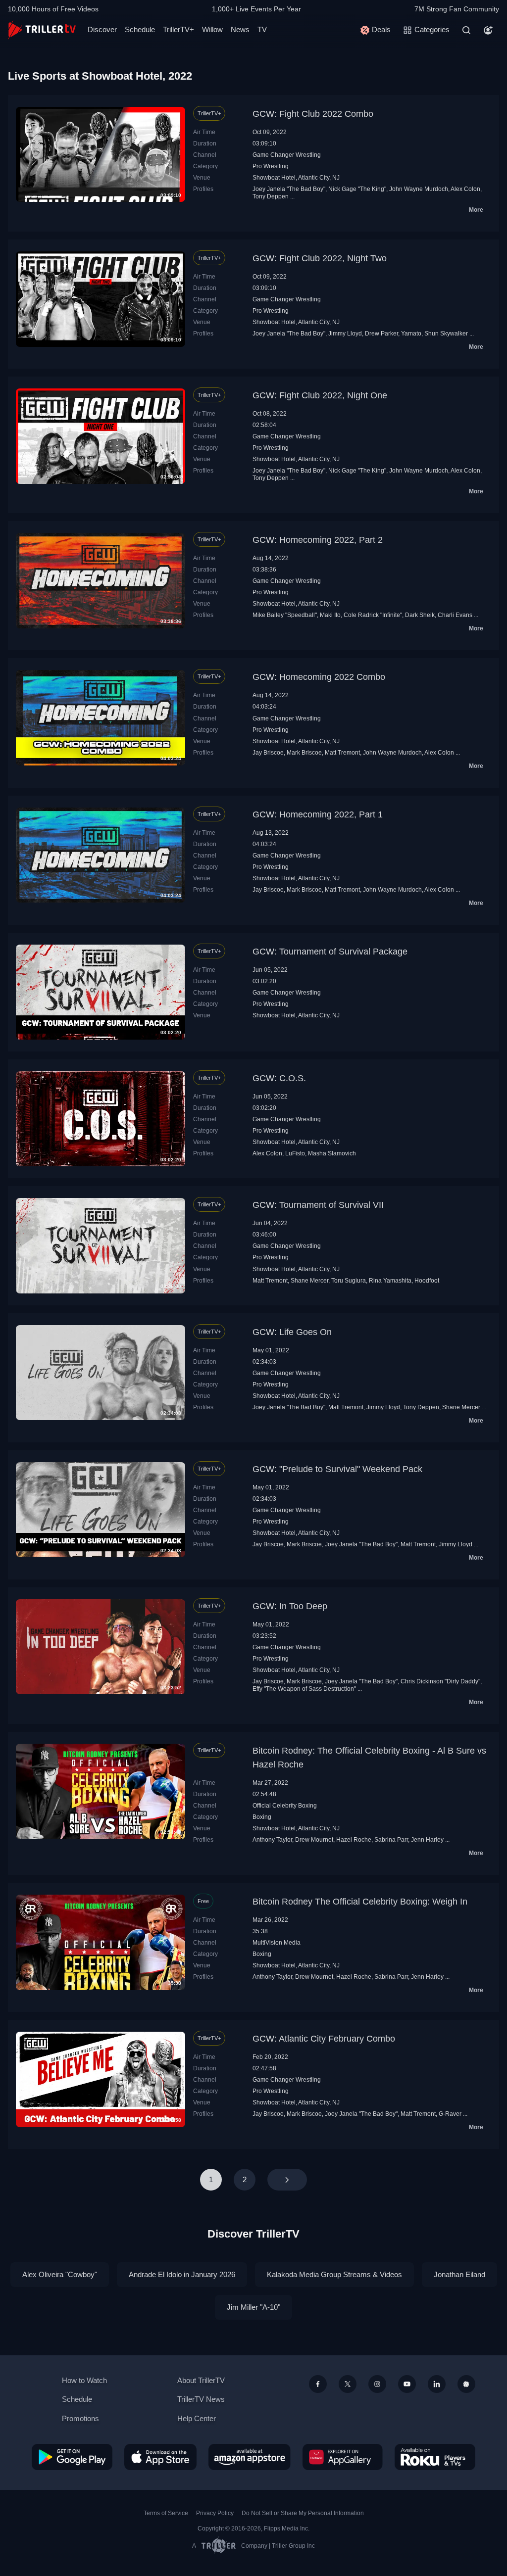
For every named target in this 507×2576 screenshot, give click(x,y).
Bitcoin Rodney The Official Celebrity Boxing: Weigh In (360, 1902)
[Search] (466, 30)
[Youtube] (407, 2384)
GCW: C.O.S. (279, 1078)
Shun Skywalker (446, 334)
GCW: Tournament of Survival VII (318, 1205)
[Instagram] (377, 2384)
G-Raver (450, 2114)
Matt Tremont (342, 753)
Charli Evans (455, 615)
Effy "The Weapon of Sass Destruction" (304, 1689)
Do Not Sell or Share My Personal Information (303, 2513)
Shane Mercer (309, 1281)
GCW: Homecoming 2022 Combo (319, 677)
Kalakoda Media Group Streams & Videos (334, 2274)
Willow (212, 29)
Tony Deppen (271, 196)
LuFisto (295, 1153)
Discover (102, 29)
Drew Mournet (314, 1840)
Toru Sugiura (349, 1281)
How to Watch (84, 2380)
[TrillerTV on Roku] (435, 2457)
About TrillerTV (201, 2380)
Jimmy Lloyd (345, 334)
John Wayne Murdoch (419, 189)
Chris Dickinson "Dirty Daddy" (440, 1681)
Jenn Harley (427, 1840)
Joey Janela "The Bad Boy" (289, 189)
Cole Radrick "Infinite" (373, 615)
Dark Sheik (420, 615)
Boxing (262, 1817)
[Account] (488, 30)
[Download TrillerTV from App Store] (160, 2457)
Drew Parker (381, 334)
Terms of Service (166, 2513)
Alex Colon (465, 189)
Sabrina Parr (391, 1840)
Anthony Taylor (272, 1840)
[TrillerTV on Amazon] (250, 2457)
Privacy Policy (215, 2513)
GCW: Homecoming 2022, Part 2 (318, 540)
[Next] (287, 2180)
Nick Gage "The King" (357, 189)
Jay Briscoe (268, 753)
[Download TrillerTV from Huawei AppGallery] (343, 2457)
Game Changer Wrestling (287, 155)
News (240, 29)
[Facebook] (318, 2384)
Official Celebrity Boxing (285, 1806)
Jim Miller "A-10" (253, 2307)
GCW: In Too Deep (290, 1606)
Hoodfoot (427, 1281)
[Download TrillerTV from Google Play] (72, 2457)
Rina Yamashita (390, 1281)
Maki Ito (330, 615)
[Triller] (466, 2384)
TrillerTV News (201, 2399)
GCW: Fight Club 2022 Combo (313, 114)
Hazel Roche (354, 1840)
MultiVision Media (277, 1943)
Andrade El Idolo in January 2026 (182, 2274)
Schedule (140, 29)
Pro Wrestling (271, 166)
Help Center (197, 2418)
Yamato (411, 334)
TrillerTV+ (178, 29)
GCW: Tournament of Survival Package (330, 952)
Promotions (80, 2418)
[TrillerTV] (42, 30)
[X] (348, 2384)
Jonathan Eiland (459, 2274)
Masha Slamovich (332, 1153)
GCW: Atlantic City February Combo (324, 2039)
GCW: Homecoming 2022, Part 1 (318, 814)
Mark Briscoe (304, 753)
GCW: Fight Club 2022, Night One (320, 395)
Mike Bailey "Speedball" (285, 615)
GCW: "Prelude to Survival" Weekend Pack (337, 1469)
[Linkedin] (437, 2384)
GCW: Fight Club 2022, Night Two (320, 258)
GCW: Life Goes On (292, 1332)
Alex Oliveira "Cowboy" (60, 2274)
